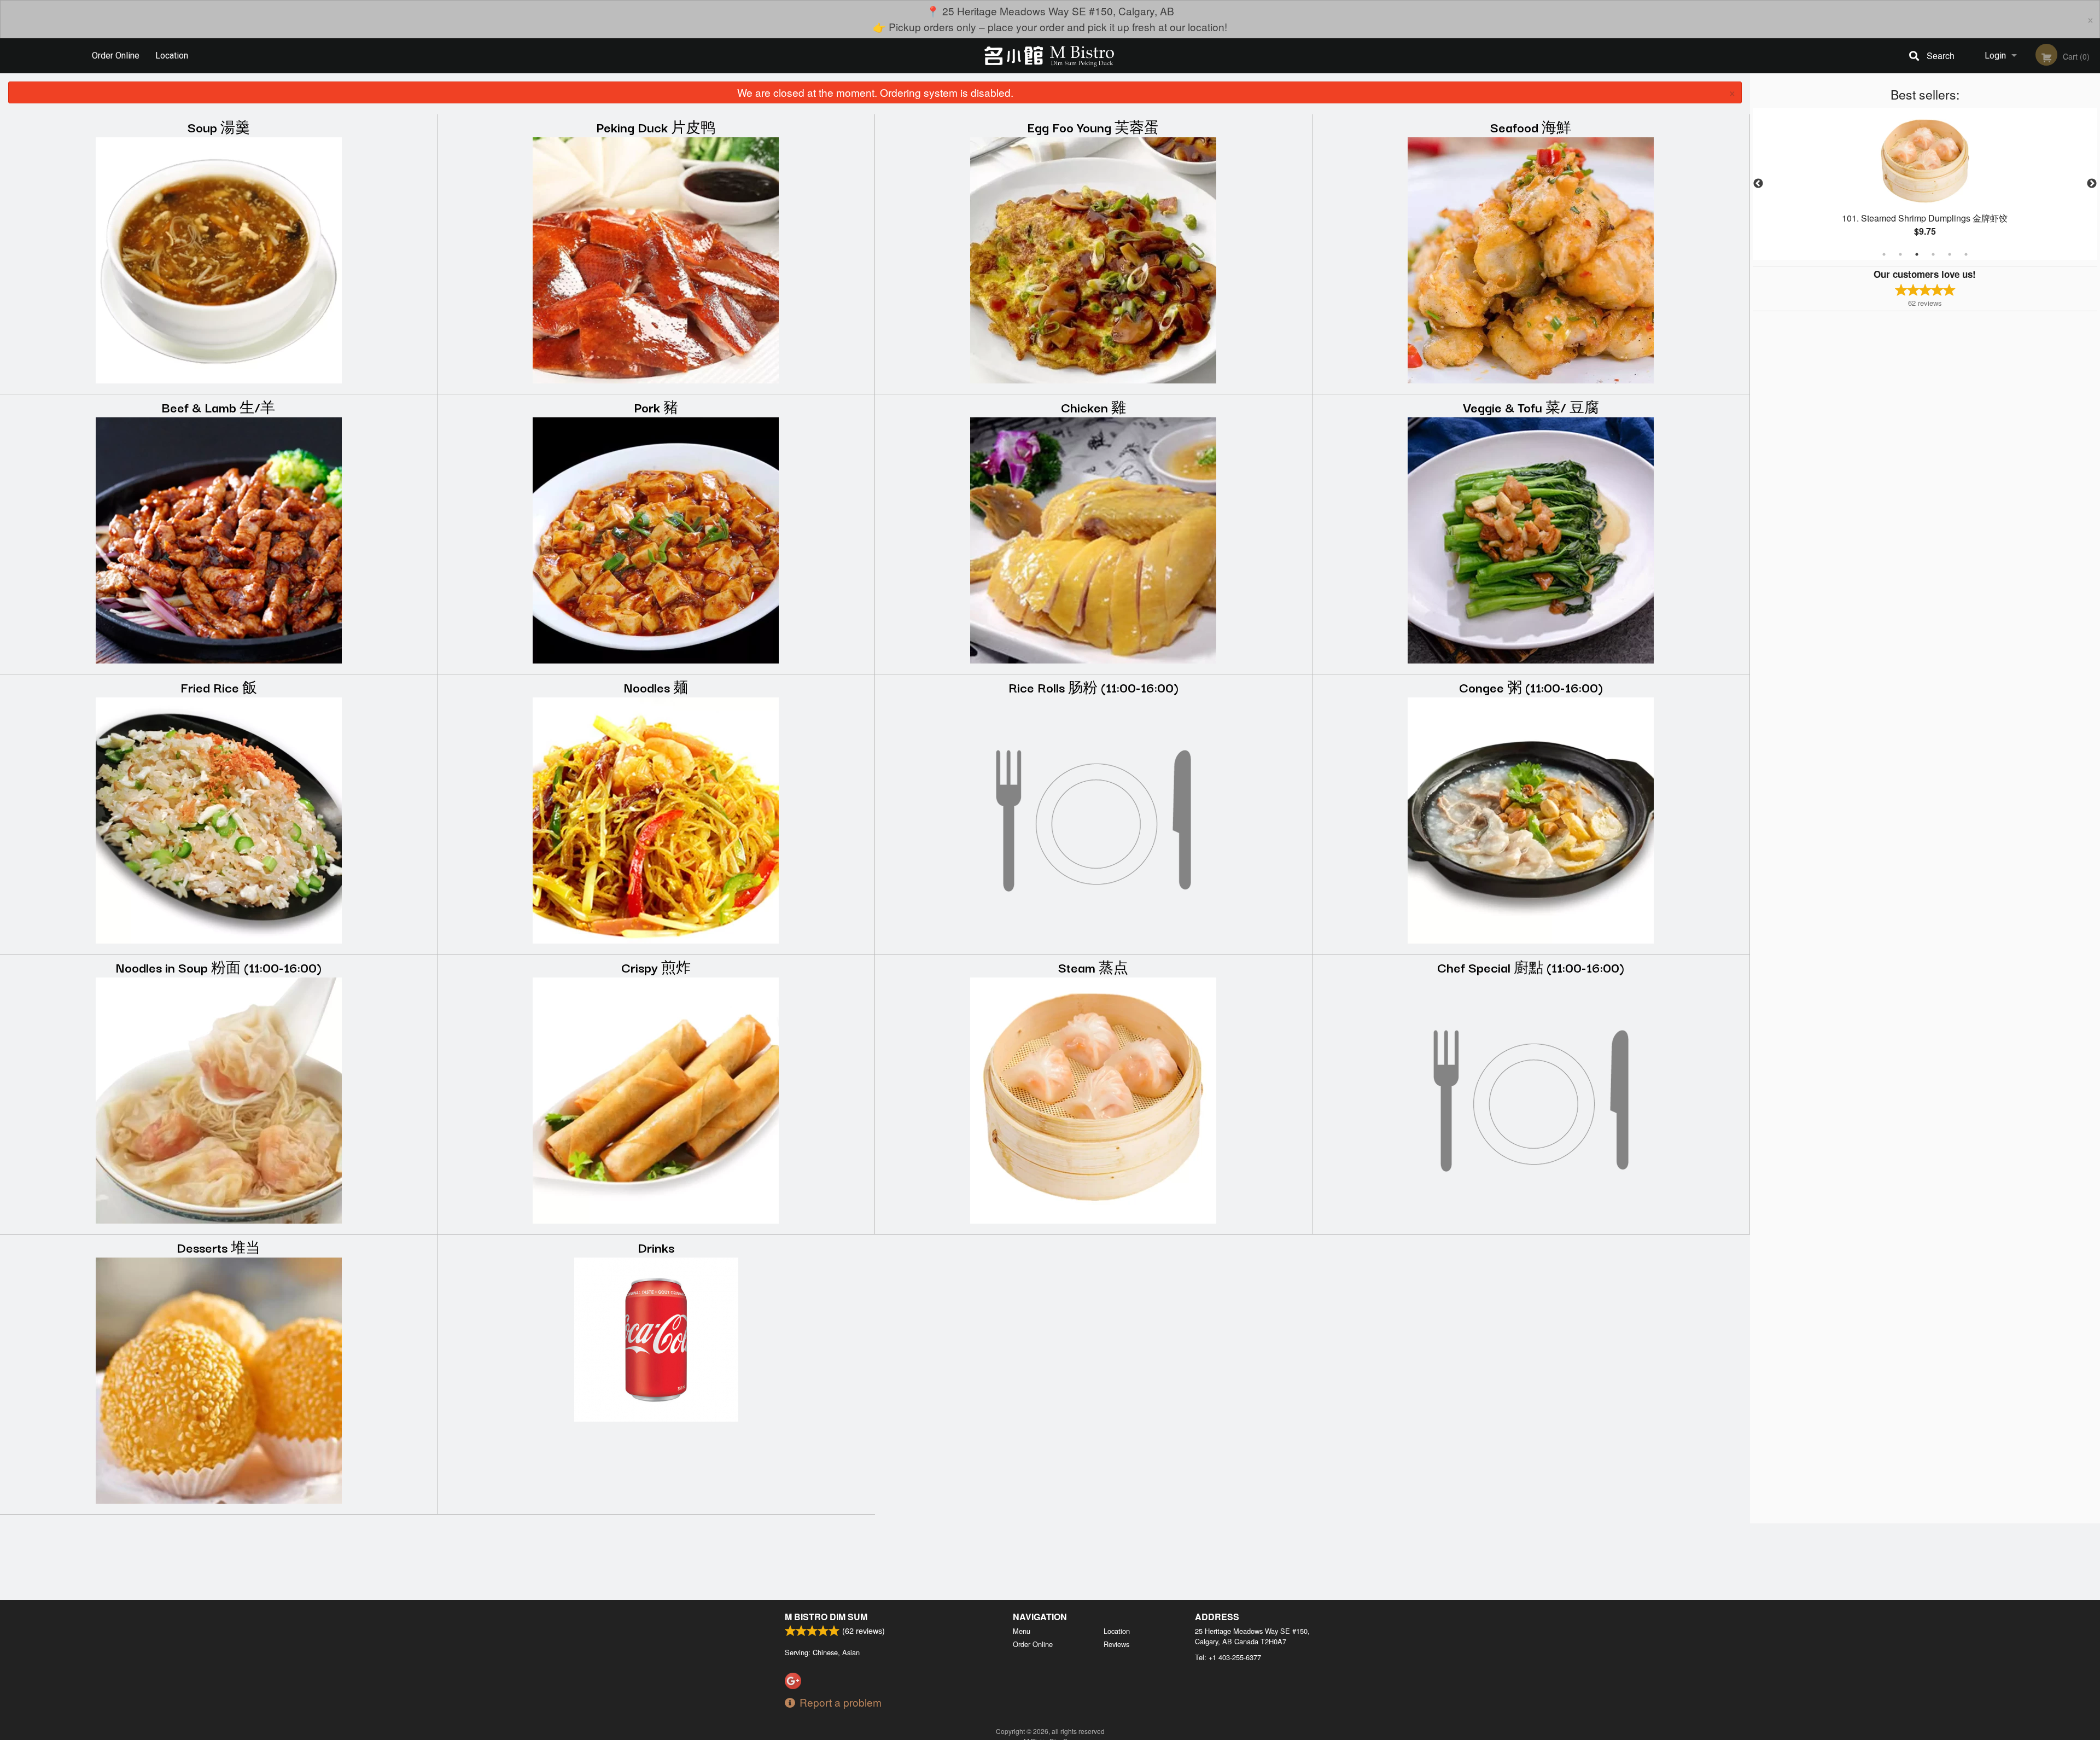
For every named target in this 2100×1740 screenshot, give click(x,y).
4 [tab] (1933, 254)
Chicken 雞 (1093, 407)
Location (172, 56)
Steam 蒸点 (1093, 967)
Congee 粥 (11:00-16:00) (1531, 687)
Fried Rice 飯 (219, 687)
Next (2092, 184)
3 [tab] (1917, 254)
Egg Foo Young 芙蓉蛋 (1093, 127)
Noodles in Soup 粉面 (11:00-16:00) (219, 967)
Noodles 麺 (656, 687)
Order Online (116, 56)
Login (1995, 56)
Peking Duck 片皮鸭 (656, 127)
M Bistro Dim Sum (826, 1617)
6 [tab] (1966, 254)
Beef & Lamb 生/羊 (218, 407)
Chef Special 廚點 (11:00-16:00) (1531, 967)
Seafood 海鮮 (1531, 127)
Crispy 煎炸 (656, 967)
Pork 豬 (656, 407)
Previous (1758, 184)
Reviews (1116, 1644)
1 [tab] (1884, 254)
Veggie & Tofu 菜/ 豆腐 (1531, 407)
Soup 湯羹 (219, 127)
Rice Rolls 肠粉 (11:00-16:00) (1093, 687)
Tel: (1228, 1657)
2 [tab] (1900, 254)
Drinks (656, 1247)
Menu (1022, 1631)
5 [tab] (1950, 254)
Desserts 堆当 (218, 1247)
